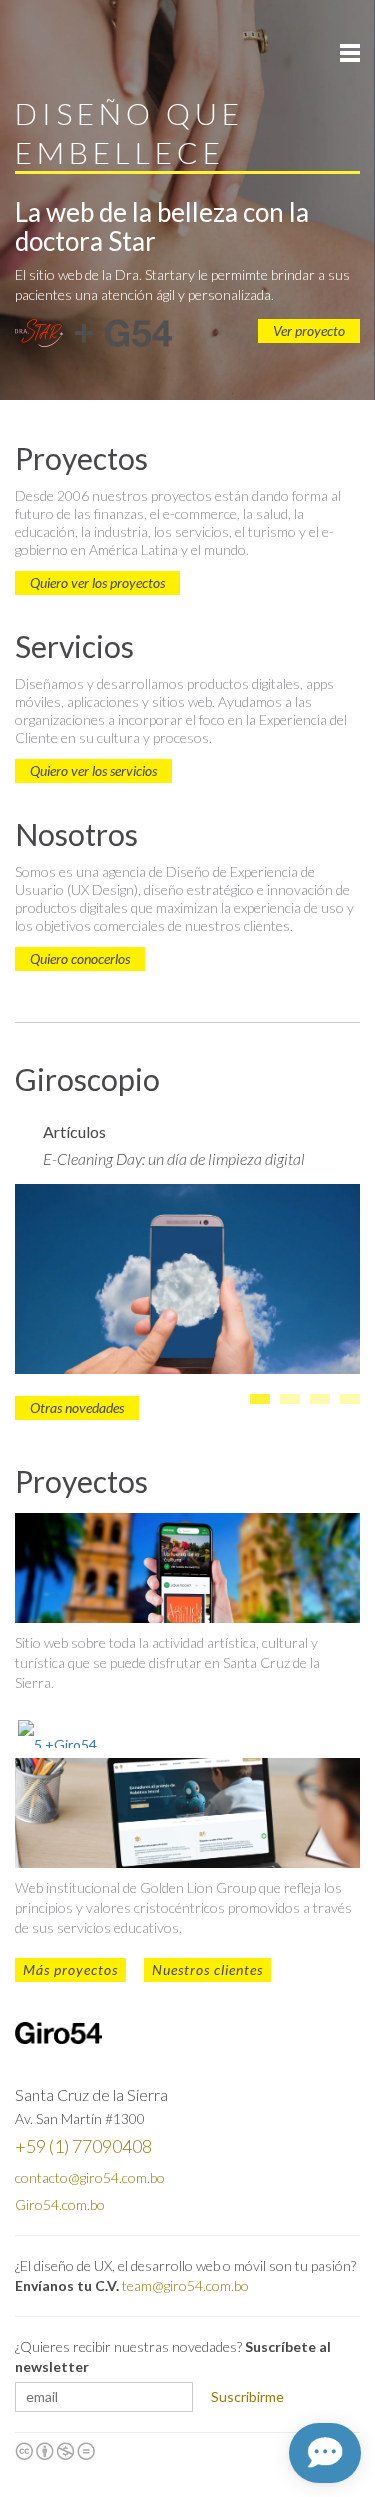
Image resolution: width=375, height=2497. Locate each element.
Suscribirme (247, 2396)
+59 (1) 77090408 (83, 2146)
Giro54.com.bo (60, 2204)
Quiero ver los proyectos (97, 582)
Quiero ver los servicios (93, 770)
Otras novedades (77, 1407)
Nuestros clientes (207, 1969)
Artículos (74, 1131)
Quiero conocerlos (80, 958)
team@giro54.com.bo (185, 2285)
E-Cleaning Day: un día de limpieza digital (174, 1158)
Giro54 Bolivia (59, 51)
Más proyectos (70, 1969)
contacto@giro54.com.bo (90, 2177)
